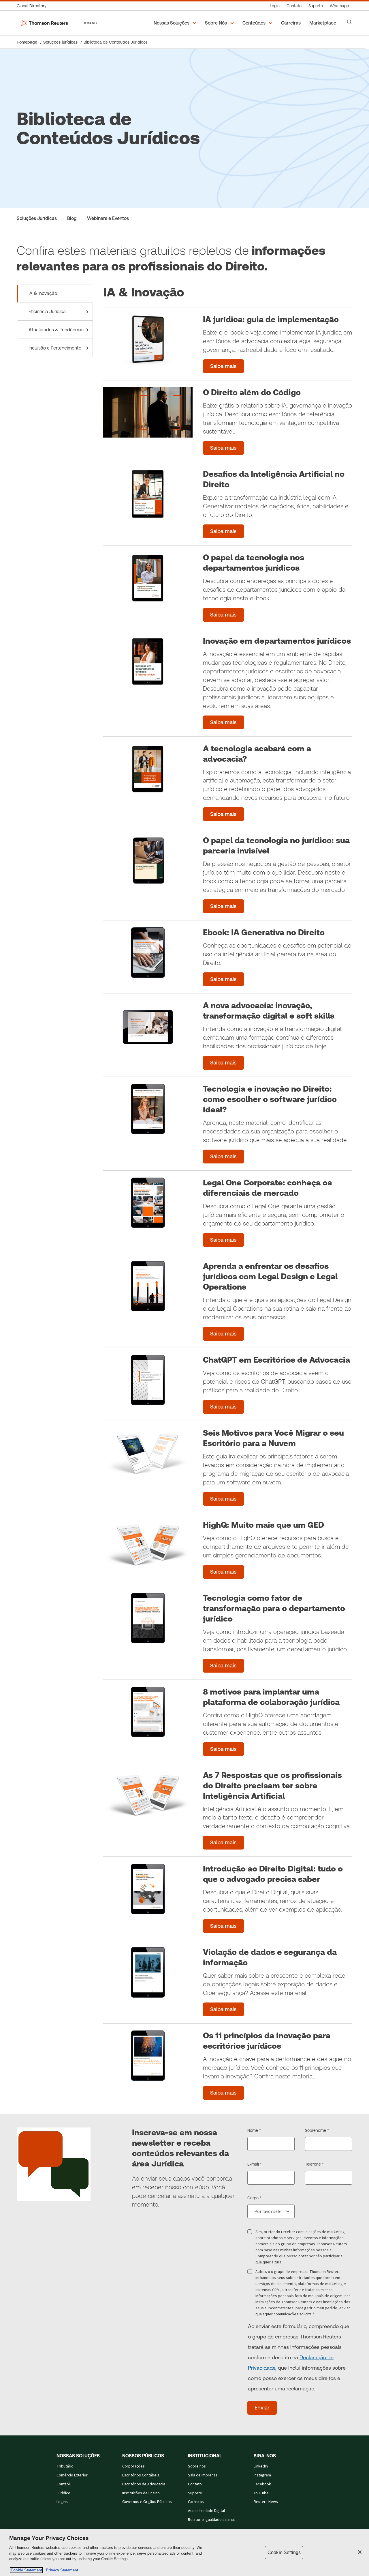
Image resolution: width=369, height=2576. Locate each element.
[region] (184, 2552)
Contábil (64, 2484)
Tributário (65, 2466)
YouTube (261, 2493)
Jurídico (63, 2493)
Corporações (133, 2466)
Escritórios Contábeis (141, 2475)
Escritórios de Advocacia (144, 2484)
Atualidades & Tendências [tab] (56, 330)
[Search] (349, 22)
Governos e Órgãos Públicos (147, 2502)
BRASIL (91, 23)
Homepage (27, 42)
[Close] (360, 2552)
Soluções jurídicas (60, 42)
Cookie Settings (284, 2552)
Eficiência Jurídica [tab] (47, 312)
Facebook (262, 2484)
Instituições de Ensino (141, 2493)
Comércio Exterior (72, 2475)
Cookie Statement (26, 2570)
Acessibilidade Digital (206, 2511)
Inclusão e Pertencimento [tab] (55, 348)
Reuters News (266, 2502)
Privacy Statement (61, 2570)
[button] (176, 23)
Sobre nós (197, 2466)
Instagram (262, 2475)
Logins (62, 2502)
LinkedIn (261, 2466)
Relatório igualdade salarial (211, 2520)
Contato (195, 2484)
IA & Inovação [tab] (43, 293)
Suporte (195, 2493)
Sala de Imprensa (203, 2475)
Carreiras (196, 2502)
